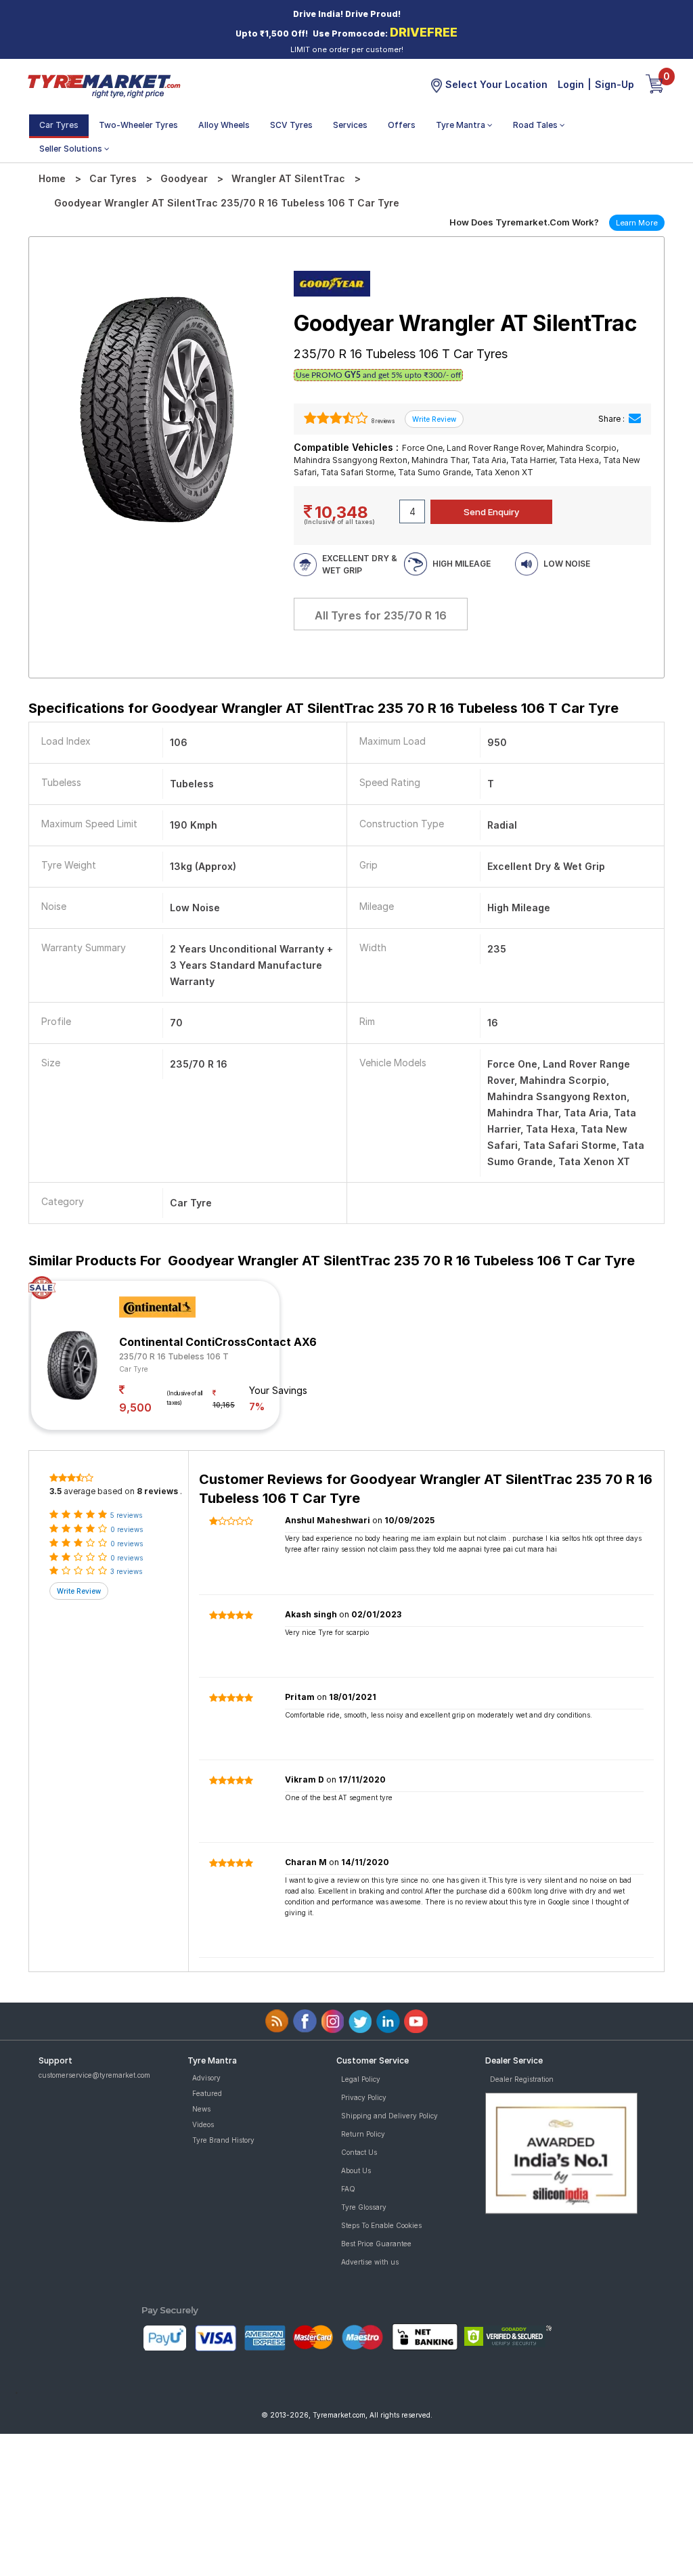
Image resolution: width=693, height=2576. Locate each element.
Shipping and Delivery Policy (389, 2116)
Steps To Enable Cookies (381, 2225)
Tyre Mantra (462, 125)
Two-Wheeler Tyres (138, 125)
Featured (207, 2093)
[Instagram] (333, 2021)
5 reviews (126, 1515)
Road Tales (536, 125)
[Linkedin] (388, 2021)
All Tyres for (381, 615)
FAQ (348, 2189)
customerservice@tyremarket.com (94, 2075)
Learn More (637, 223)
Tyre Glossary (364, 2207)
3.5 (55, 1491)
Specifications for (323, 708)
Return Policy (363, 2134)
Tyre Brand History (223, 2140)
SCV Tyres (291, 125)
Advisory (206, 2078)
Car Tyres (59, 125)
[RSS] (277, 2021)
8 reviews (382, 421)
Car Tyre (134, 1369)
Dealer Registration (522, 2079)
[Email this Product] (635, 419)
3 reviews (126, 1571)
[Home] (104, 85)
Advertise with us (370, 2262)
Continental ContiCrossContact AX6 (218, 1342)
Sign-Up (614, 84)
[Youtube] (416, 2021)
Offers (402, 125)
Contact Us (359, 2152)
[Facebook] (305, 2021)
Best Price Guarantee (376, 2244)
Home (52, 178)
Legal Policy (361, 2079)
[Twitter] (360, 2021)
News (201, 2109)
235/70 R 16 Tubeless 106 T (174, 1356)
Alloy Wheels (224, 125)
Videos (203, 2124)
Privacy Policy (364, 2097)
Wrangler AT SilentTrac (288, 178)
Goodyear (184, 178)
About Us (356, 2170)
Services (350, 125)
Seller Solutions (72, 149)
